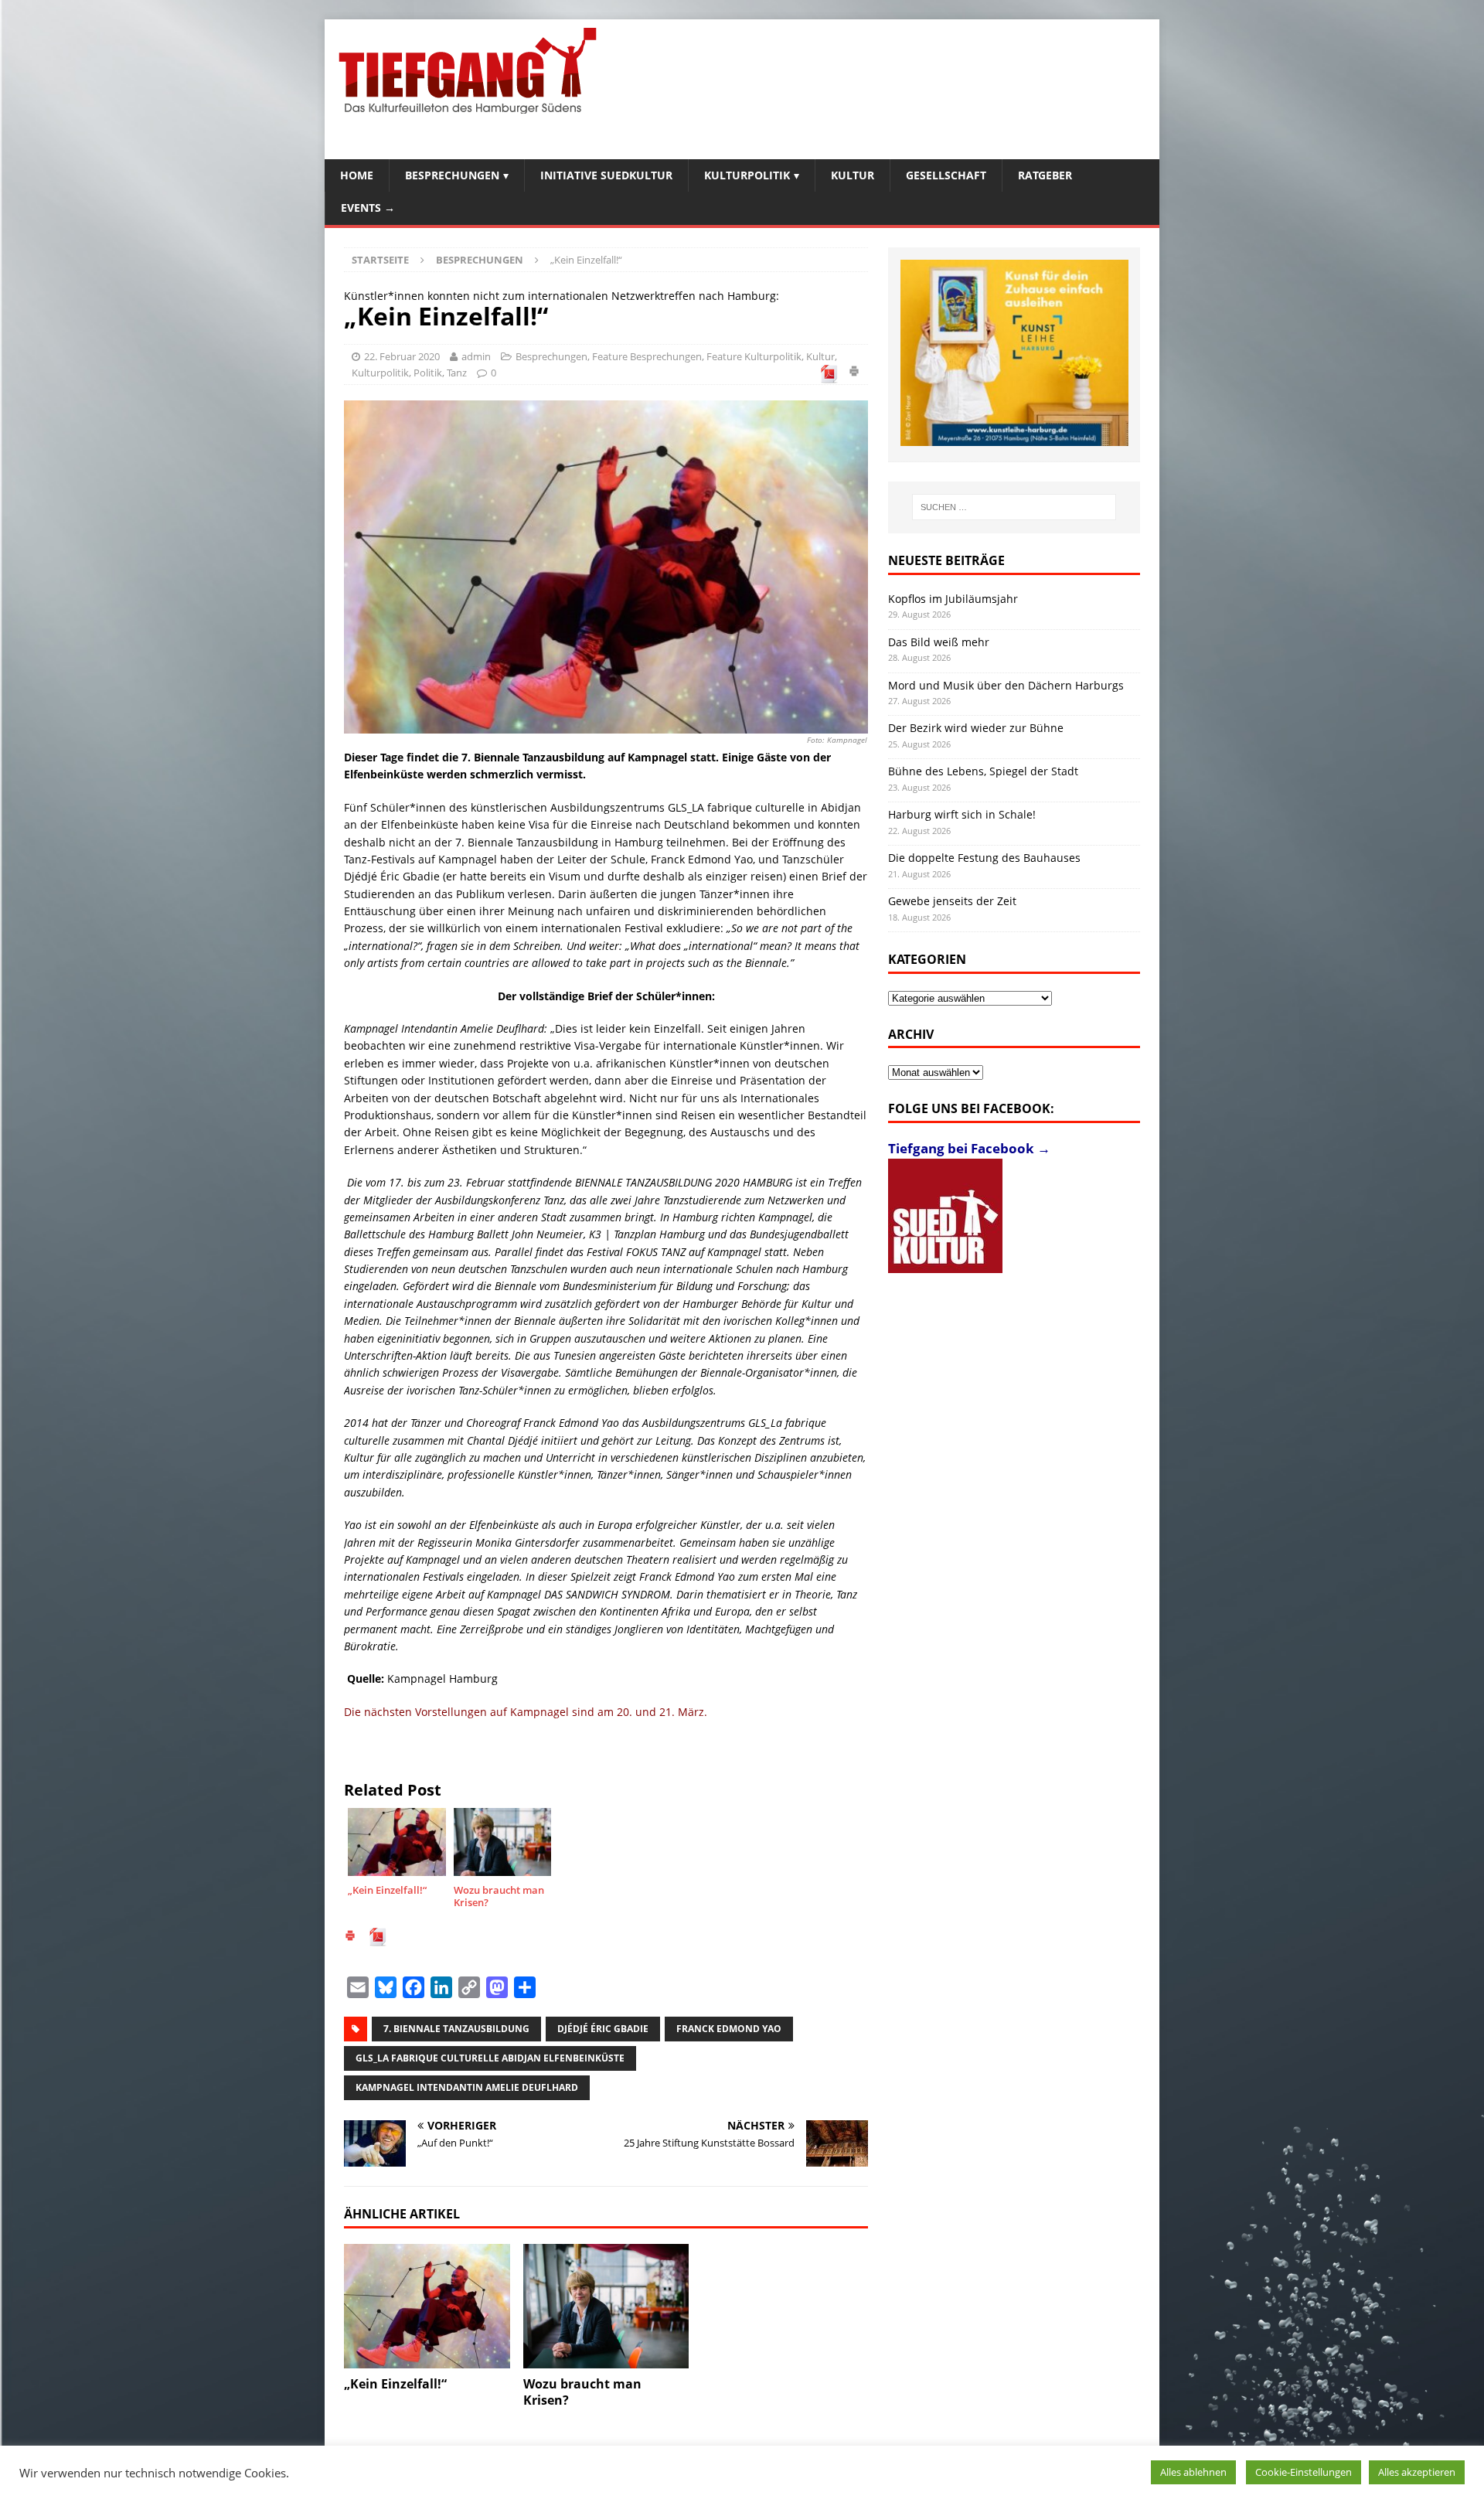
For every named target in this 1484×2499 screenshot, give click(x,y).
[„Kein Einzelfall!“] (427, 2306)
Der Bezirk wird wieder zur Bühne (976, 728)
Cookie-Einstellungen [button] (1304, 2472)
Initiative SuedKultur (606, 175)
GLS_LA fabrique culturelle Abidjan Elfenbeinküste (490, 2058)
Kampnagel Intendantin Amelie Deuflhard (467, 2087)
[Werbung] (1014, 353)
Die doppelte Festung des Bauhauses (984, 858)
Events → (368, 208)
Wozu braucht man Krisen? (582, 2392)
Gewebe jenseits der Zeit (952, 901)
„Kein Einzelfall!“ (395, 2384)
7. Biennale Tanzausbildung (456, 2029)
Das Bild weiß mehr (939, 642)
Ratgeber (1045, 175)
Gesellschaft (946, 175)
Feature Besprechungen (647, 356)
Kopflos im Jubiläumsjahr (953, 599)
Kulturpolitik (747, 175)
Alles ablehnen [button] (1193, 2472)
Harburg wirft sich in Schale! (962, 814)
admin (476, 356)
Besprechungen (452, 175)
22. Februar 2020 (402, 356)
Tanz (457, 373)
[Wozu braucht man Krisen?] (606, 2306)
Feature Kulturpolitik (754, 356)
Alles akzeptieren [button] (1417, 2472)
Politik (428, 373)
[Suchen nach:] (1014, 507)
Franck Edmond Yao (729, 2029)
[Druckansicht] (854, 373)
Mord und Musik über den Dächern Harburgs (1006, 685)
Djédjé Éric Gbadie (603, 2029)
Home (357, 175)
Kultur (853, 175)
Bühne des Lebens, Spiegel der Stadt (983, 771)
